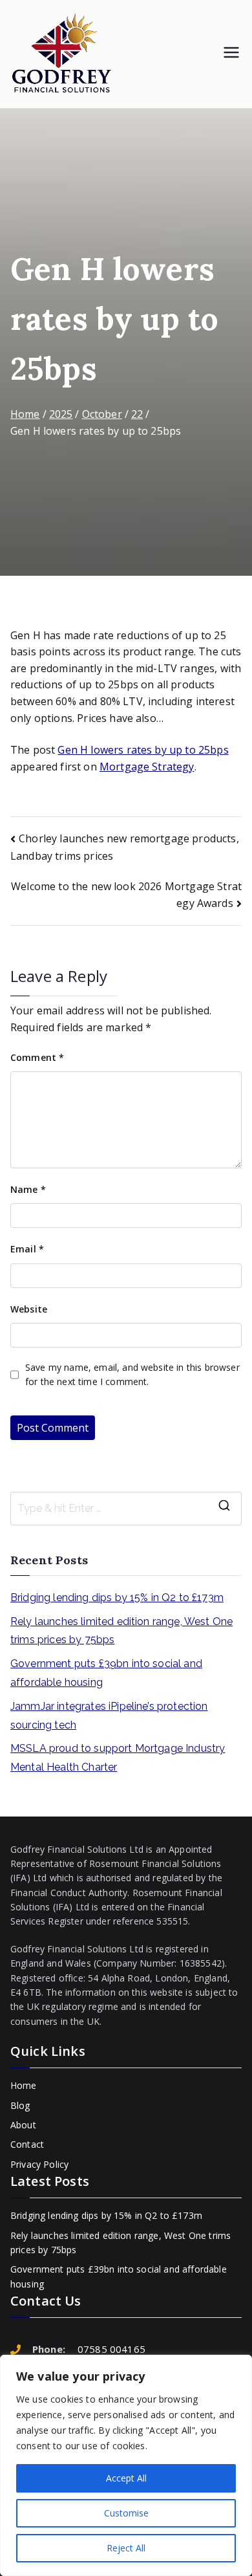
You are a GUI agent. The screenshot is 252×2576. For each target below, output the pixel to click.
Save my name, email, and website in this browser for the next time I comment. (132, 1374)
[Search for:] (126, 1509)
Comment (37, 1057)
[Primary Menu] (231, 54)
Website (29, 1309)
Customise (126, 2513)
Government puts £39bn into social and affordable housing (106, 1673)
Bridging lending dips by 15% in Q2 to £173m (117, 1598)
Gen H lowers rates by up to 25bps (143, 750)
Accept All (126, 2478)
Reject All (126, 2548)
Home (24, 2085)
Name (28, 1189)
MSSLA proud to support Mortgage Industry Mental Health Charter (118, 1758)
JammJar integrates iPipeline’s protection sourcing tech (109, 1716)
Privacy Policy (39, 2164)
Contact (27, 2144)
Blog (20, 2105)
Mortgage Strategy (147, 767)
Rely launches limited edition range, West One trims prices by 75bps (121, 1631)
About (23, 2125)
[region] (126, 2465)
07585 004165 (111, 2349)
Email (27, 1249)
